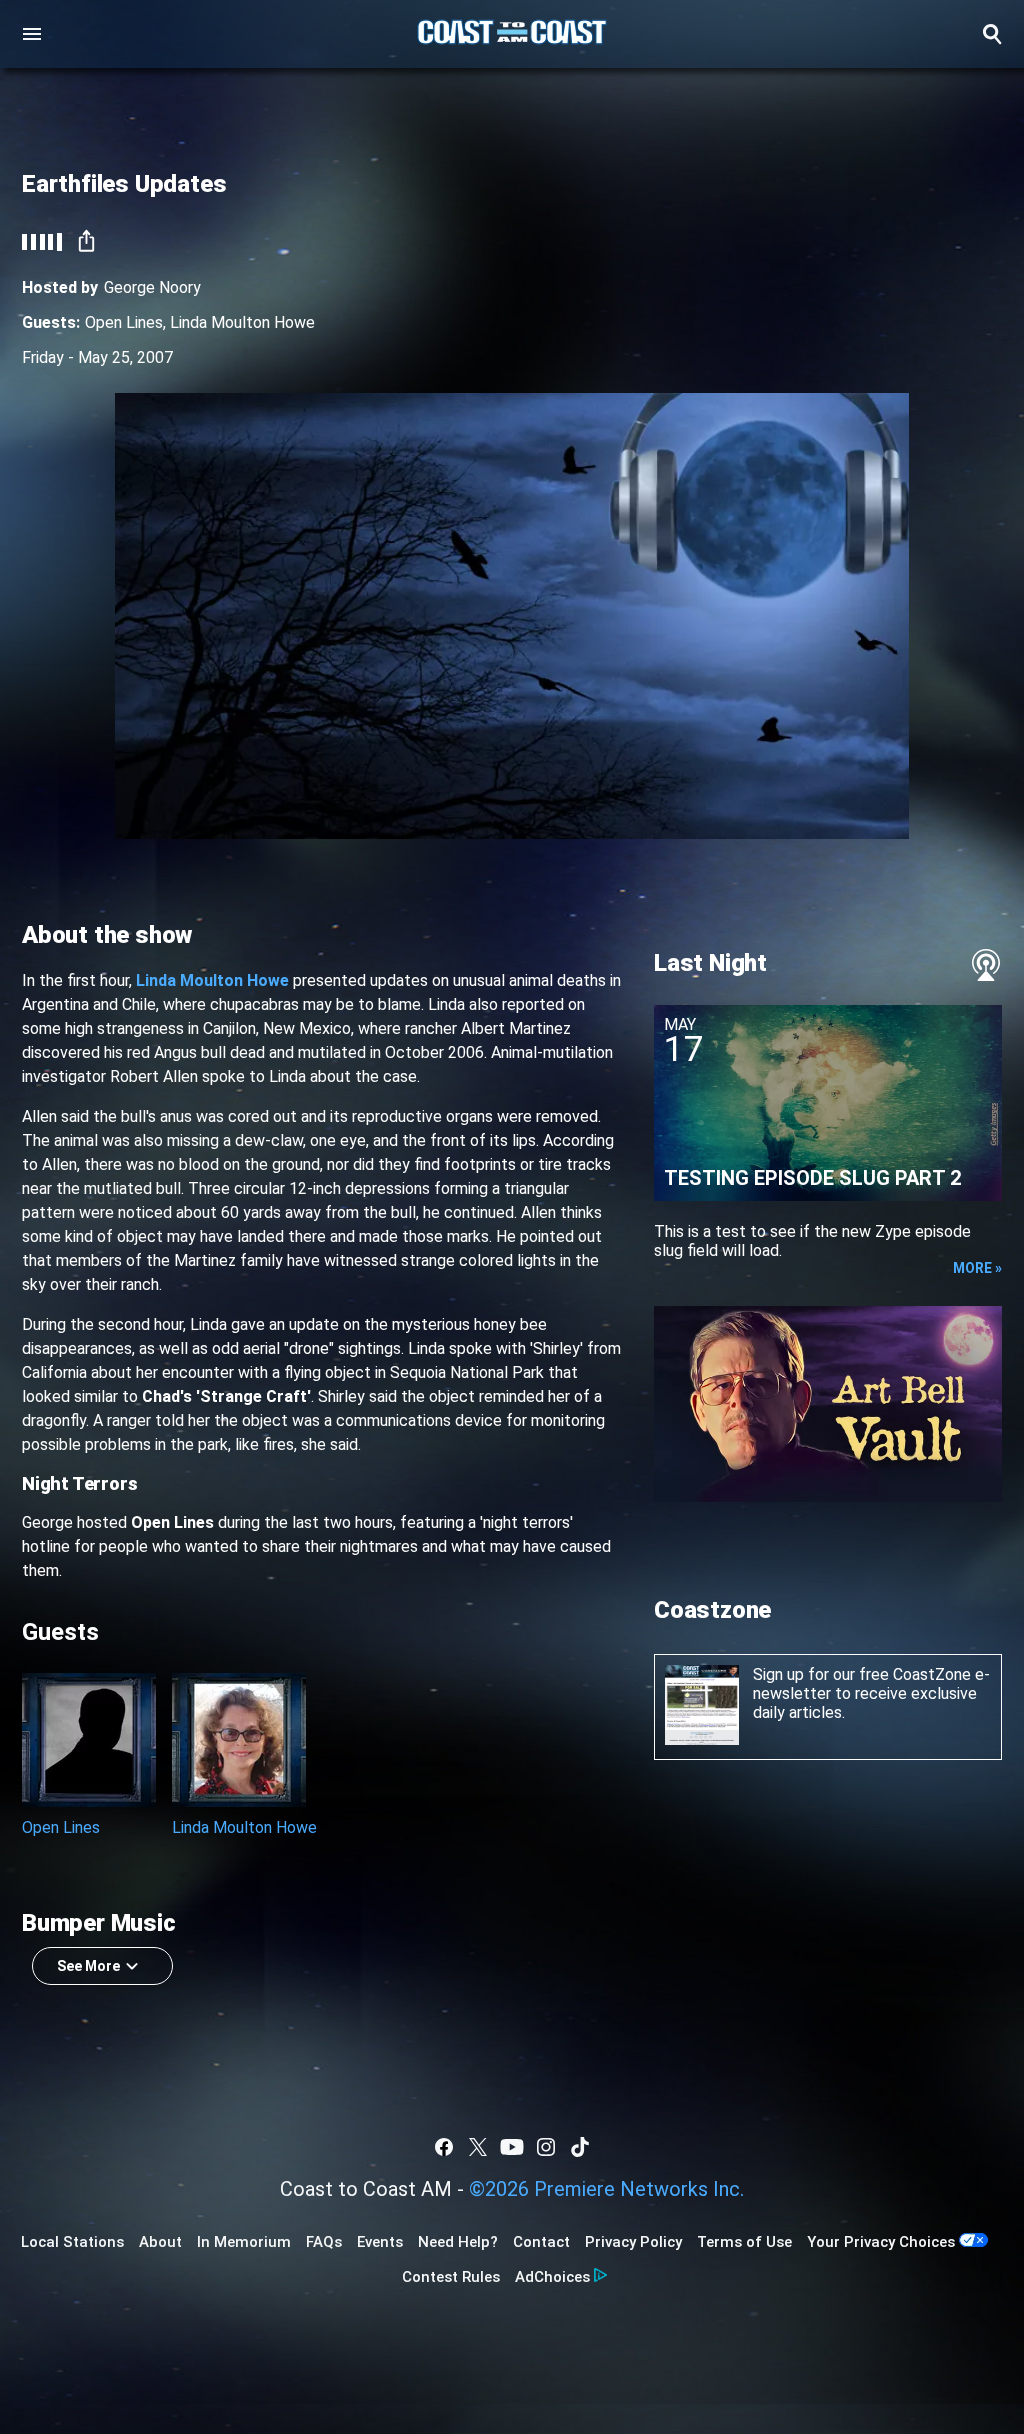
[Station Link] (512, 34)
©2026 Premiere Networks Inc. (606, 2189)
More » (977, 1268)
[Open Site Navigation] (32, 34)
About (160, 2242)
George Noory (152, 287)
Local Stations (72, 2242)
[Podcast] (986, 965)
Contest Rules (451, 2277)
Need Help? (458, 2242)
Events (380, 2242)
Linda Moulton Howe (242, 322)
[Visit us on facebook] (444, 2147)
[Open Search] (992, 34)
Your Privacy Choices (881, 2242)
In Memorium (244, 2242)
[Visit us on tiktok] (580, 2147)
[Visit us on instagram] (546, 2147)
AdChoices (552, 2277)
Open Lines (124, 322)
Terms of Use (744, 2242)
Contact (541, 2242)
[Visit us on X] (478, 2147)
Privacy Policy (633, 2242)
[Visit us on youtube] (512, 2147)
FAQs (324, 2242)
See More (88, 1966)
